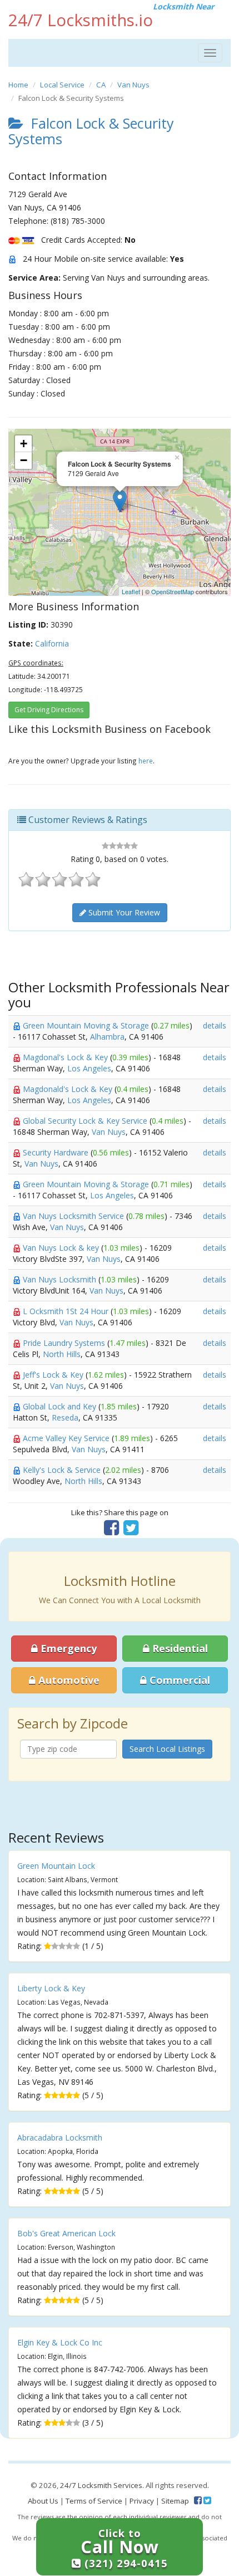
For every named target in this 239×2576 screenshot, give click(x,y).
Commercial (178, 1680)
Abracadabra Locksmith (60, 2137)
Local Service (62, 85)
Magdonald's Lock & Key (69, 1089)
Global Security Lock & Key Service (86, 1121)
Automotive (68, 1680)
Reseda (65, 1417)
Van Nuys (133, 85)
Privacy (142, 2501)
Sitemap (175, 2501)
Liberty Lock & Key (51, 1988)
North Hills (62, 1354)
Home (18, 85)
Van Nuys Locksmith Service (74, 1216)
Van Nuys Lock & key (62, 1248)
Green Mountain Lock (56, 1866)
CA (101, 85)
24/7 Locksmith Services (101, 2485)
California (52, 643)
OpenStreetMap (173, 591)
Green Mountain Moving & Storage (87, 1025)
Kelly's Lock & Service (63, 1470)
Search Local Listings (167, 1749)
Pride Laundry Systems (65, 1343)
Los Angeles (89, 1068)
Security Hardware (57, 1152)
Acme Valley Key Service (67, 1438)
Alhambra (107, 1037)
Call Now (124, 2548)
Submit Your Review (123, 912)
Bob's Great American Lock (66, 2233)
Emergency (67, 1648)
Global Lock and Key (61, 1406)
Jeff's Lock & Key (54, 1375)
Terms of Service (94, 2501)
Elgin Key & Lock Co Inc (60, 2342)
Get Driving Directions (49, 710)
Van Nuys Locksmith (61, 1279)
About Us (43, 2501)
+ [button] (24, 444)
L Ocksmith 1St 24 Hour (67, 1311)
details (215, 1025)
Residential (179, 1648)
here (146, 761)
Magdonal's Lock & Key (66, 1057)
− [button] (24, 460)
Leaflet (131, 591)
